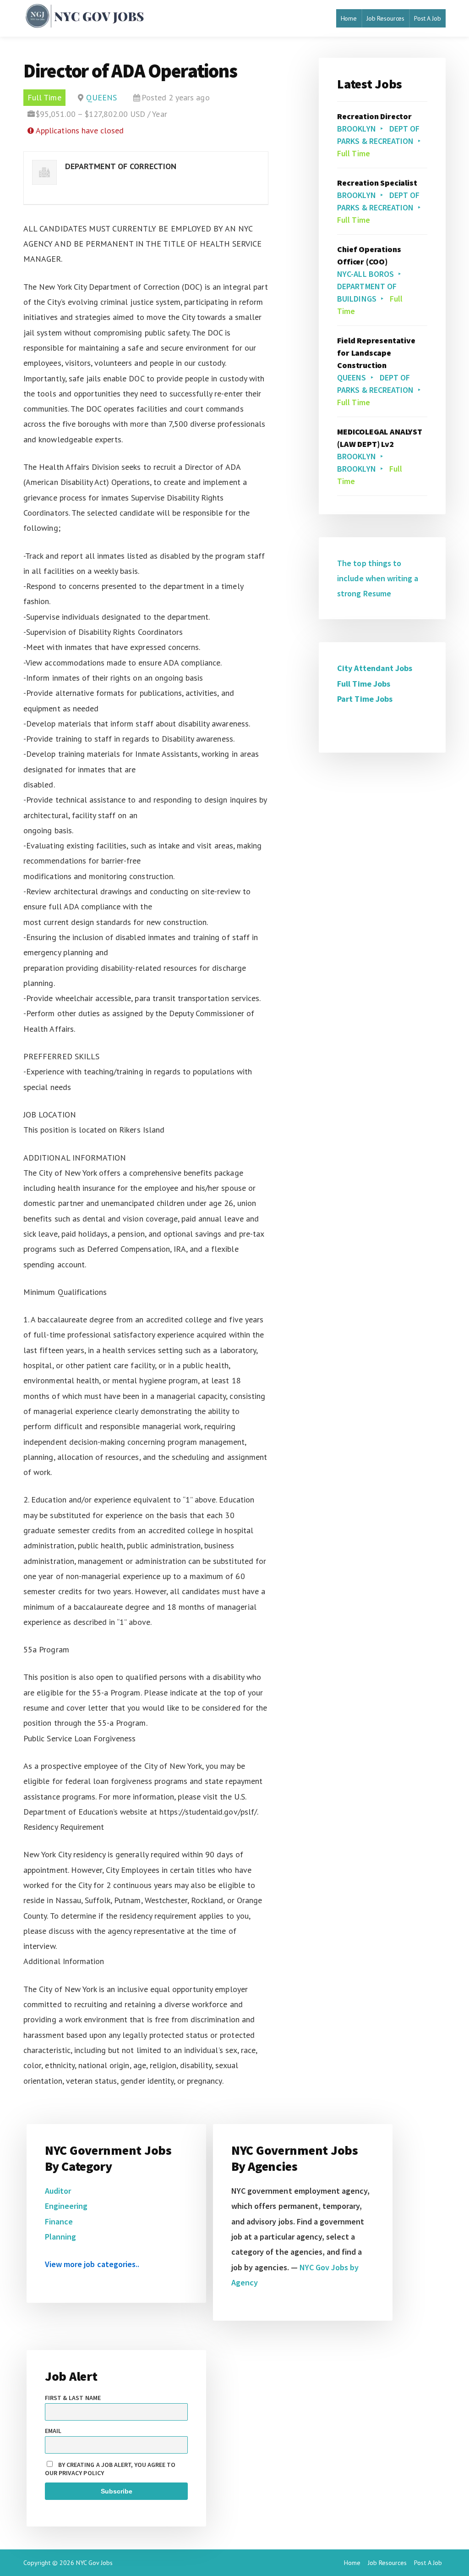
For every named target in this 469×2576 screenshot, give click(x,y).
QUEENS (101, 97)
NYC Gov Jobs (94, 2563)
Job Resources (385, 18)
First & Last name (73, 2398)
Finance (59, 2221)
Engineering (66, 2206)
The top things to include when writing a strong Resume (378, 578)
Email (53, 2431)
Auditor (58, 2191)
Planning (60, 2237)
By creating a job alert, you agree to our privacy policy (110, 2469)
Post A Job (428, 18)
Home (349, 18)
